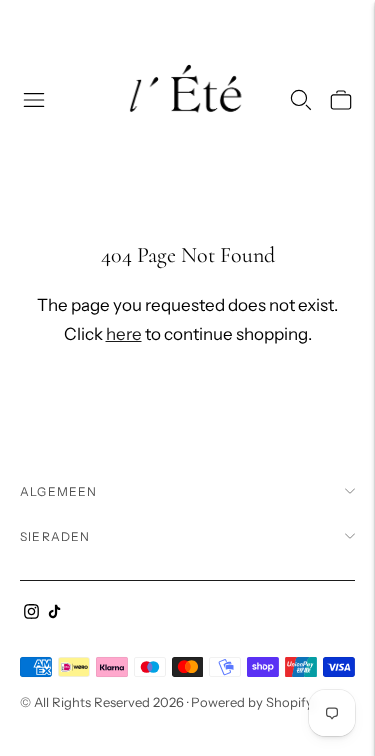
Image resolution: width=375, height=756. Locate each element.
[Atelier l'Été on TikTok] (54, 613)
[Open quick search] (301, 100)
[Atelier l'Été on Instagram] (31, 613)
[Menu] (34, 100)
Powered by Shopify (252, 702)
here (124, 334)
